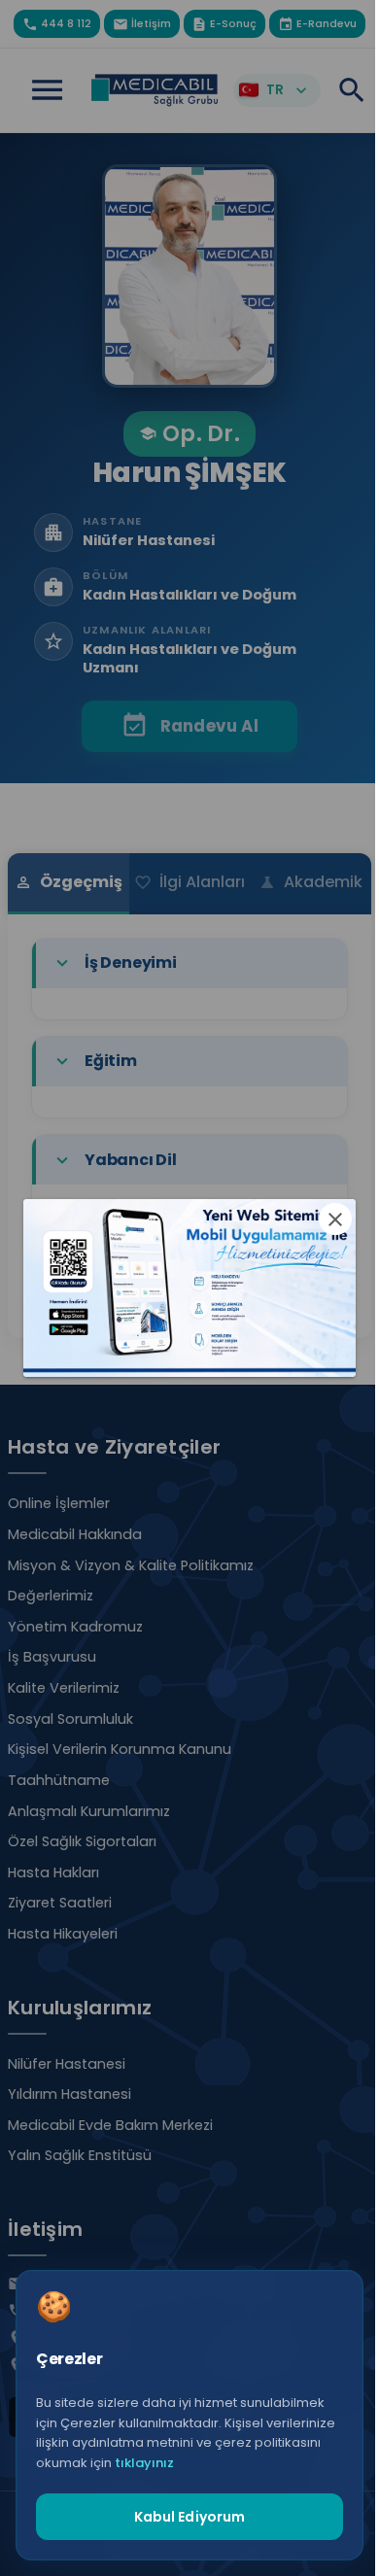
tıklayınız (144, 2463)
